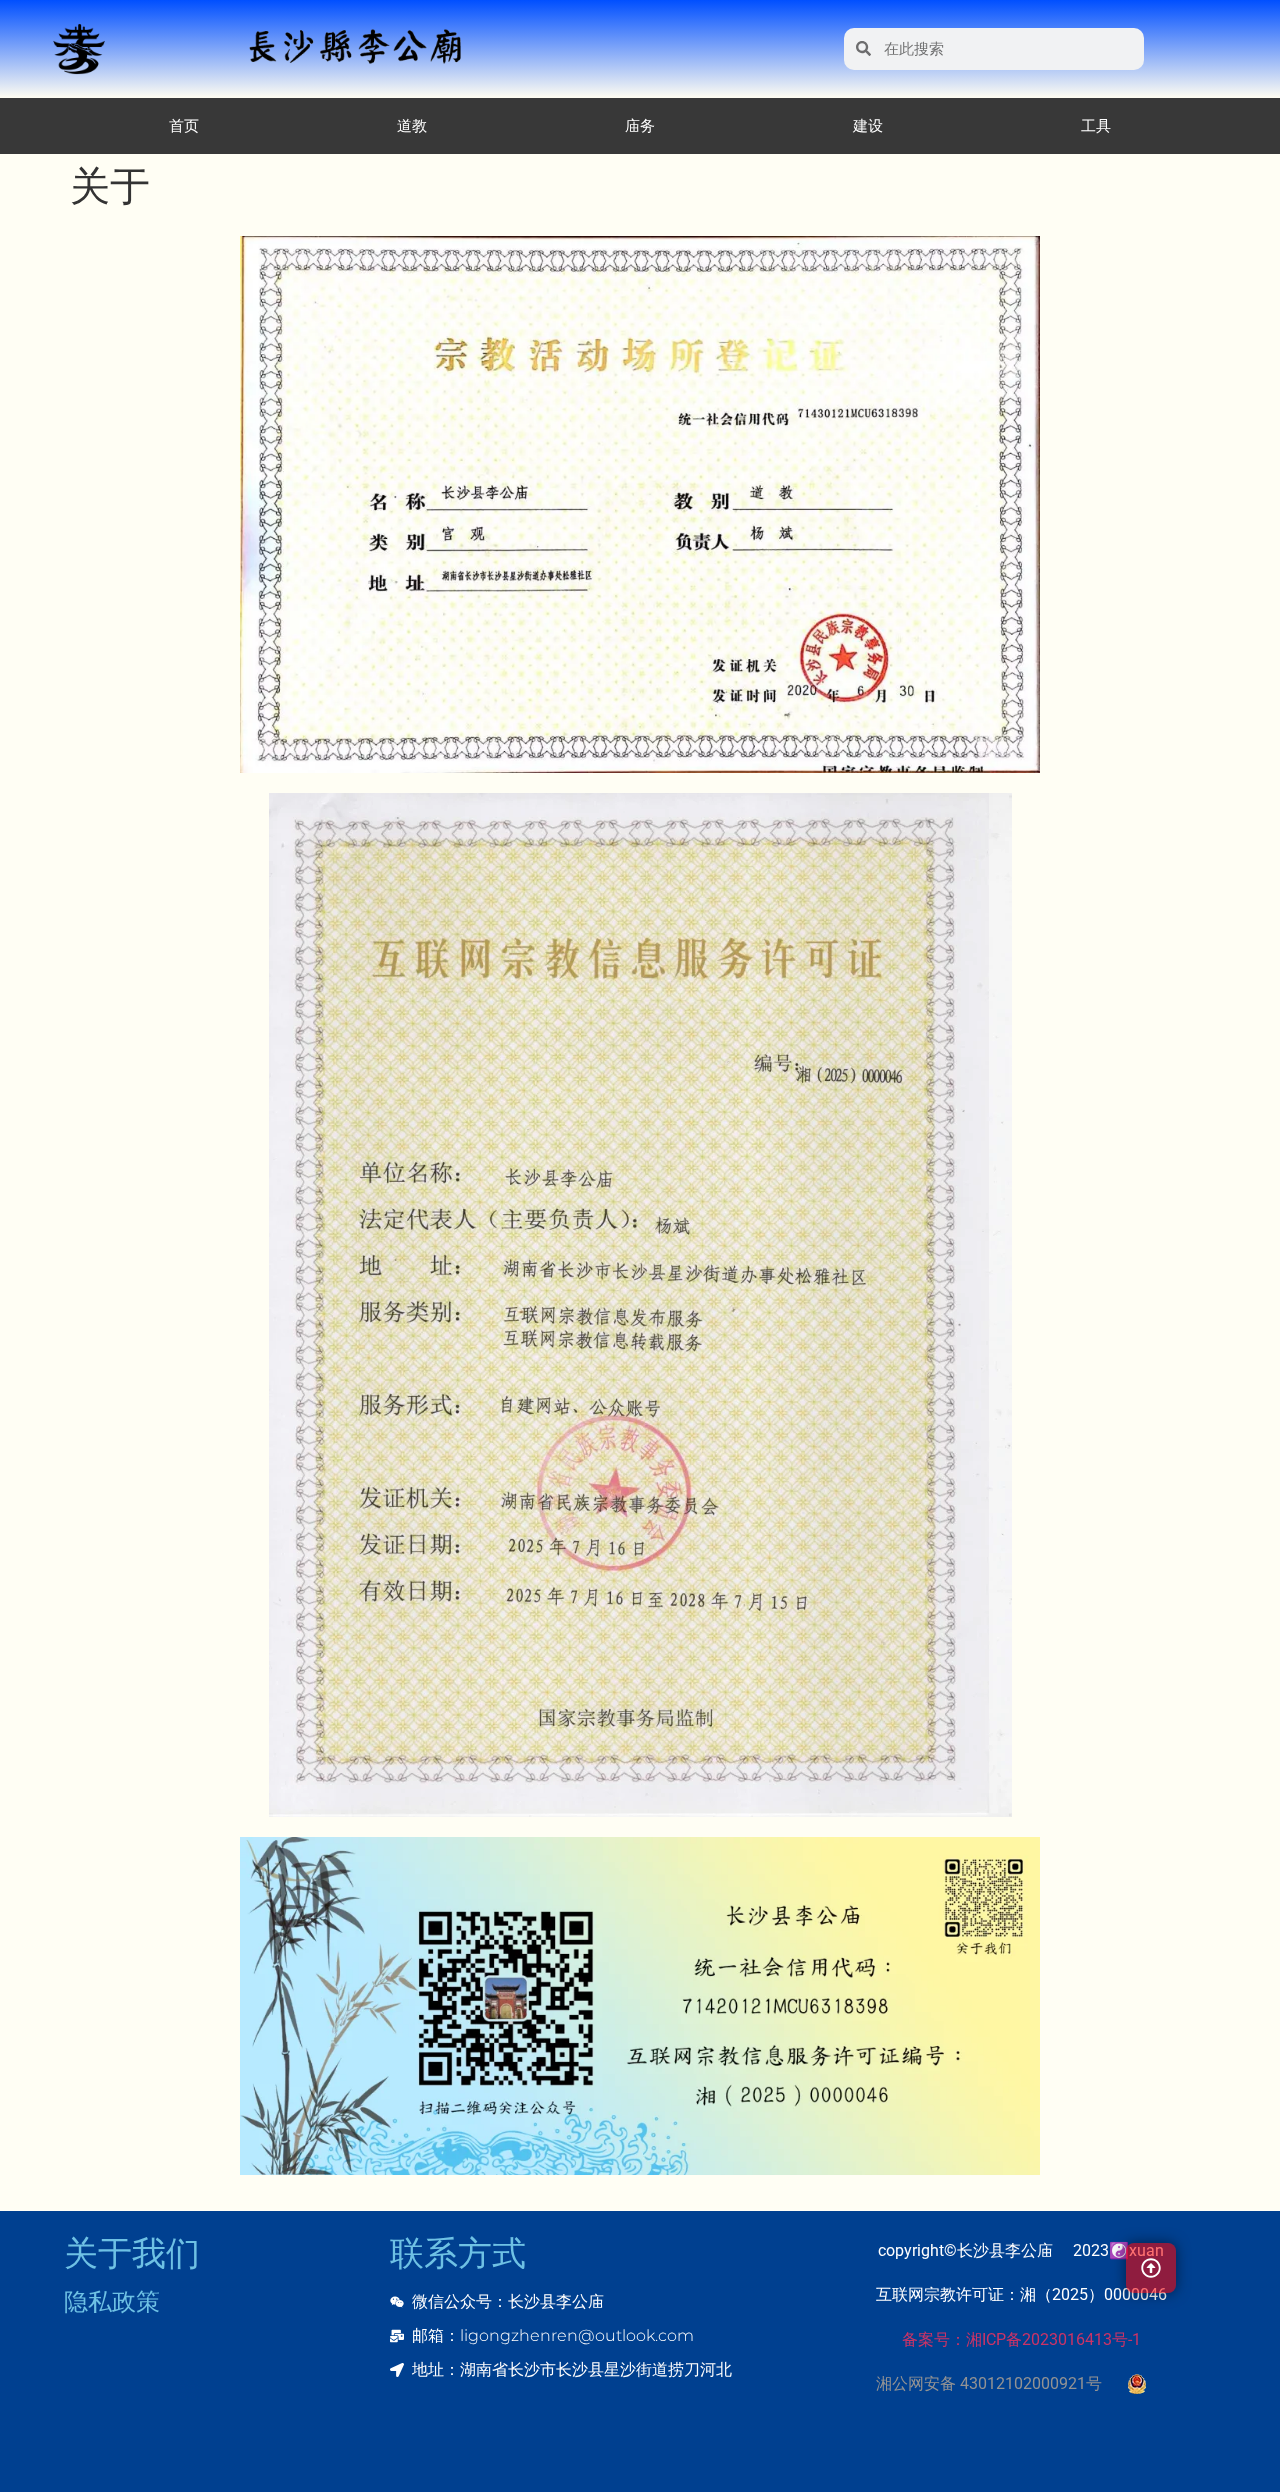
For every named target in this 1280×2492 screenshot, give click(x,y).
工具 (1096, 126)
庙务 (640, 126)
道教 (412, 126)
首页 (184, 126)
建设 (868, 126)
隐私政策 (112, 2302)
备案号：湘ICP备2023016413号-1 (1021, 2339)
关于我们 (132, 2253)
